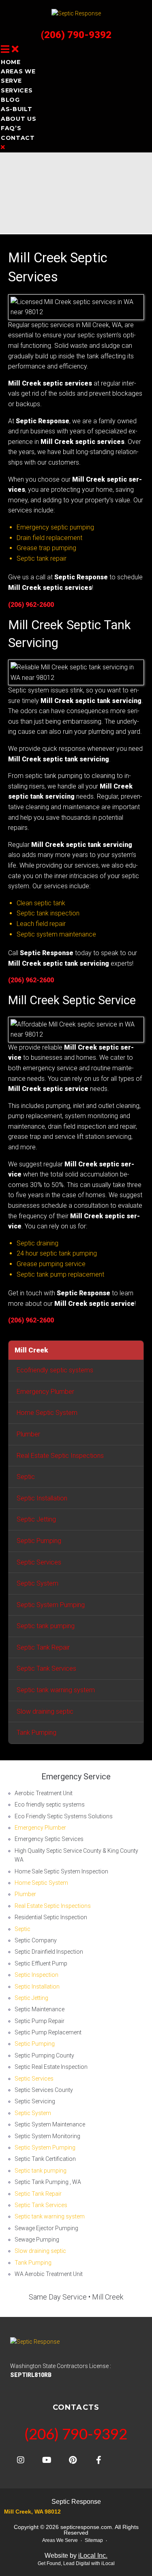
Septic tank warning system (56, 1690)
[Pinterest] (73, 2460)
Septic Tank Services (46, 1668)
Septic (26, 1477)
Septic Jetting (36, 1519)
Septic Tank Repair (43, 1647)
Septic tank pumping (46, 1626)
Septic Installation (42, 1498)
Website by (76, 2556)
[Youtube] (47, 2460)
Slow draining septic (45, 1711)
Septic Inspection (36, 1975)
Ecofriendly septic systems (55, 1370)
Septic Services (39, 1562)
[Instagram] (21, 2460)
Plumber (28, 1434)
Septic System (37, 1583)
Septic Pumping (39, 1541)
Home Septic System (47, 1413)
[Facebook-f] (98, 2460)
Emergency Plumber (45, 1392)
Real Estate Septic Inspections (60, 1456)
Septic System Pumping (51, 1605)
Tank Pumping (36, 1733)
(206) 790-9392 (76, 35)
